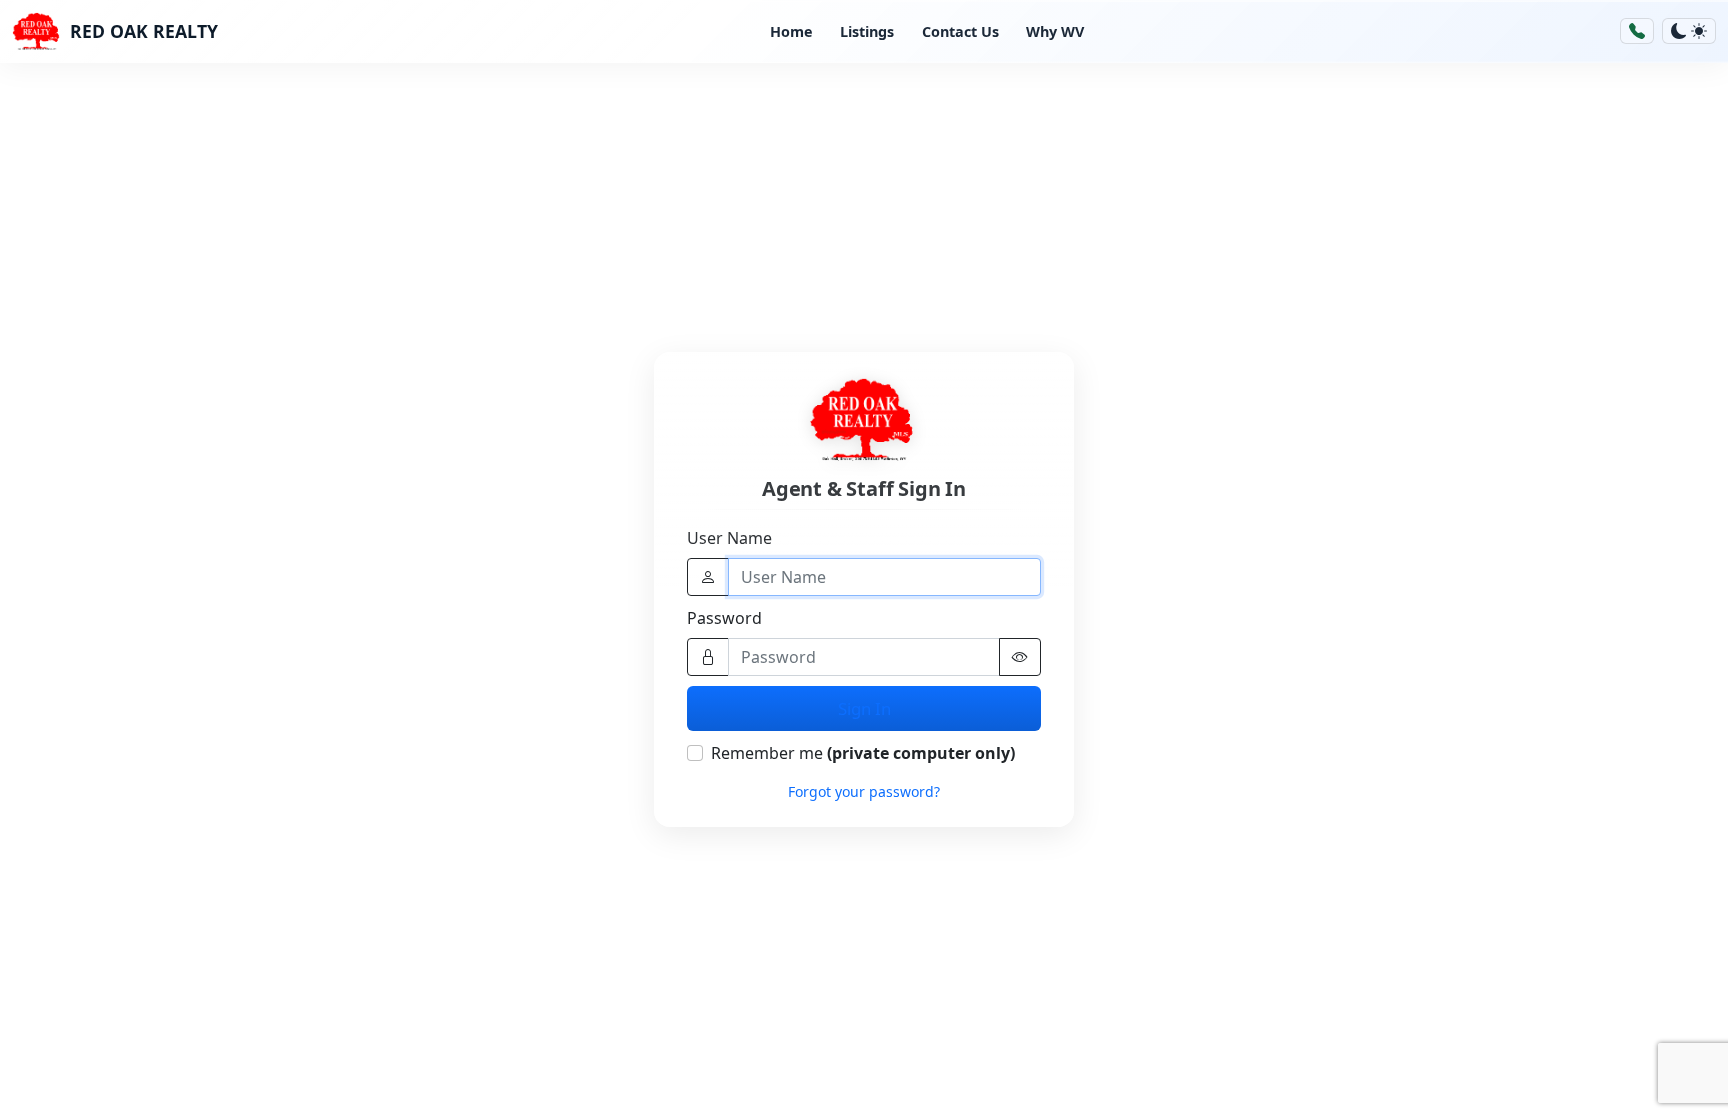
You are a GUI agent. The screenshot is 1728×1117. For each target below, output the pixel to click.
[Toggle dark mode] (1689, 31)
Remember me (863, 753)
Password (724, 618)
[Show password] (1020, 657)
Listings (867, 31)
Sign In (864, 708)
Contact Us (960, 31)
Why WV (1055, 31)
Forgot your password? (864, 791)
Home (791, 31)
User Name (729, 538)
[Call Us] (1637, 31)
